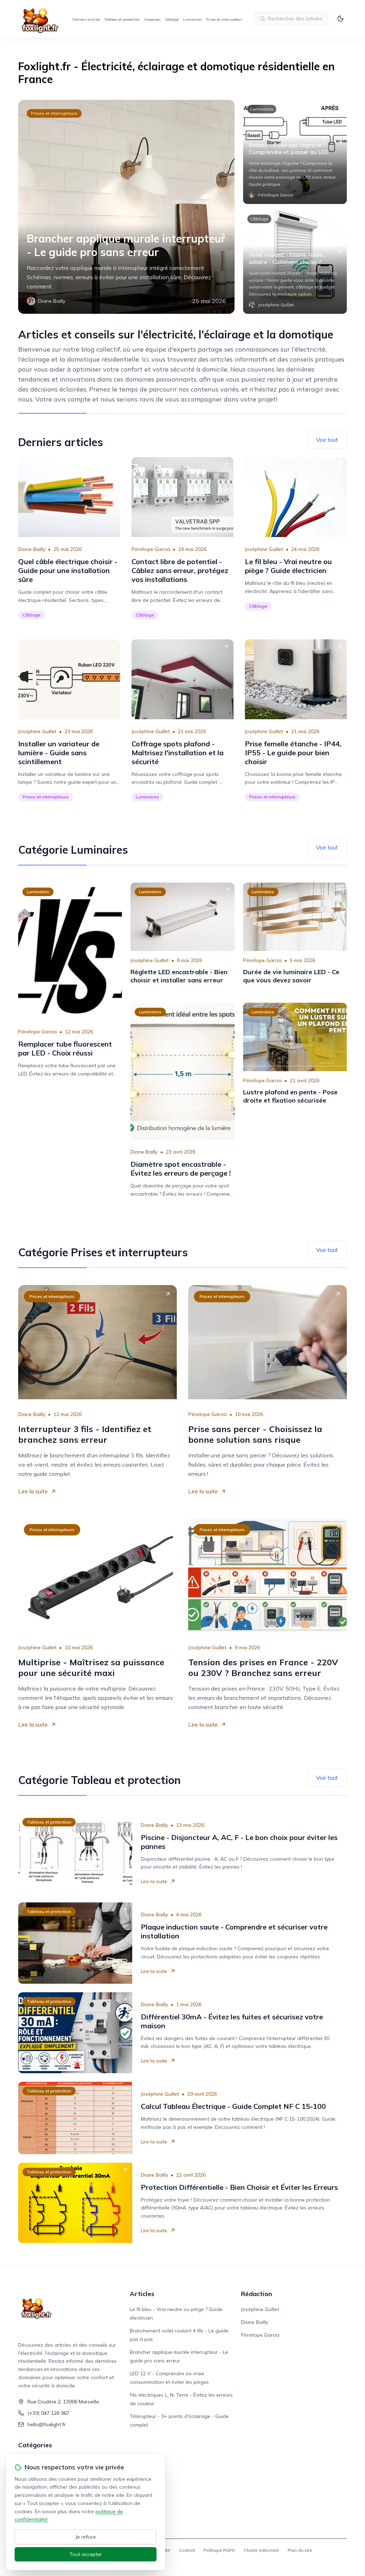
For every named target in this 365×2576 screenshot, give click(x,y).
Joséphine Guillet (264, 549)
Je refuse (86, 2537)
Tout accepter (86, 2554)
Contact (187, 2550)
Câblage (172, 19)
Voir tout (327, 440)
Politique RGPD (219, 2550)
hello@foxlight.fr (47, 2424)
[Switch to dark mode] (340, 19)
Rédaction (256, 2294)
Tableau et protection (122, 19)
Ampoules (152, 19)
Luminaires (192, 19)
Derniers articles (86, 19)
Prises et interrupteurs (225, 19)
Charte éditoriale (261, 2550)
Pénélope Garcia (151, 549)
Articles (142, 2294)
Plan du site (300, 2550)
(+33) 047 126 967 (48, 2413)
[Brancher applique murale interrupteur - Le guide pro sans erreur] (126, 207)
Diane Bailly (32, 549)
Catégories (35, 2445)
